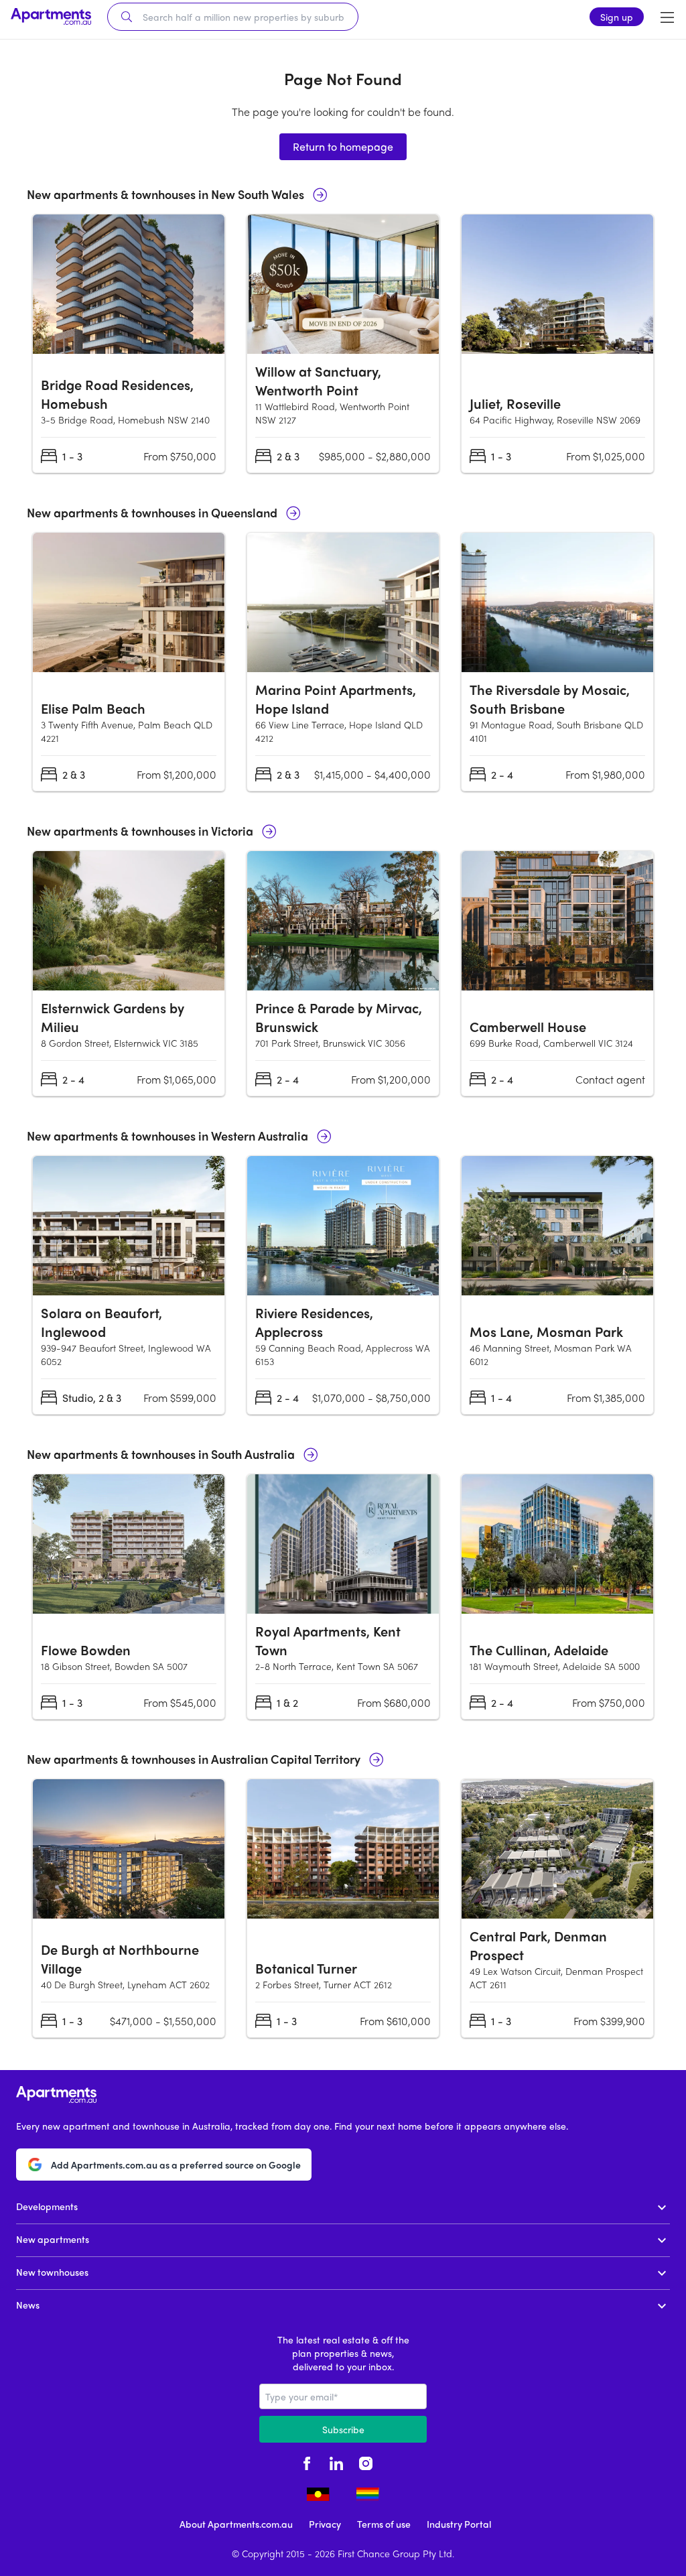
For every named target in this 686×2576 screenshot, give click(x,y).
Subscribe (343, 2429)
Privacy (325, 2524)
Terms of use (384, 2524)
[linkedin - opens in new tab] (336, 2461)
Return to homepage (343, 146)
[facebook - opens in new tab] (307, 2461)
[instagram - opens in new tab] (366, 2461)
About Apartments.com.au (236, 2524)
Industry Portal (459, 2524)
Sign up (617, 17)
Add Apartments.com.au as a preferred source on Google (176, 2165)
